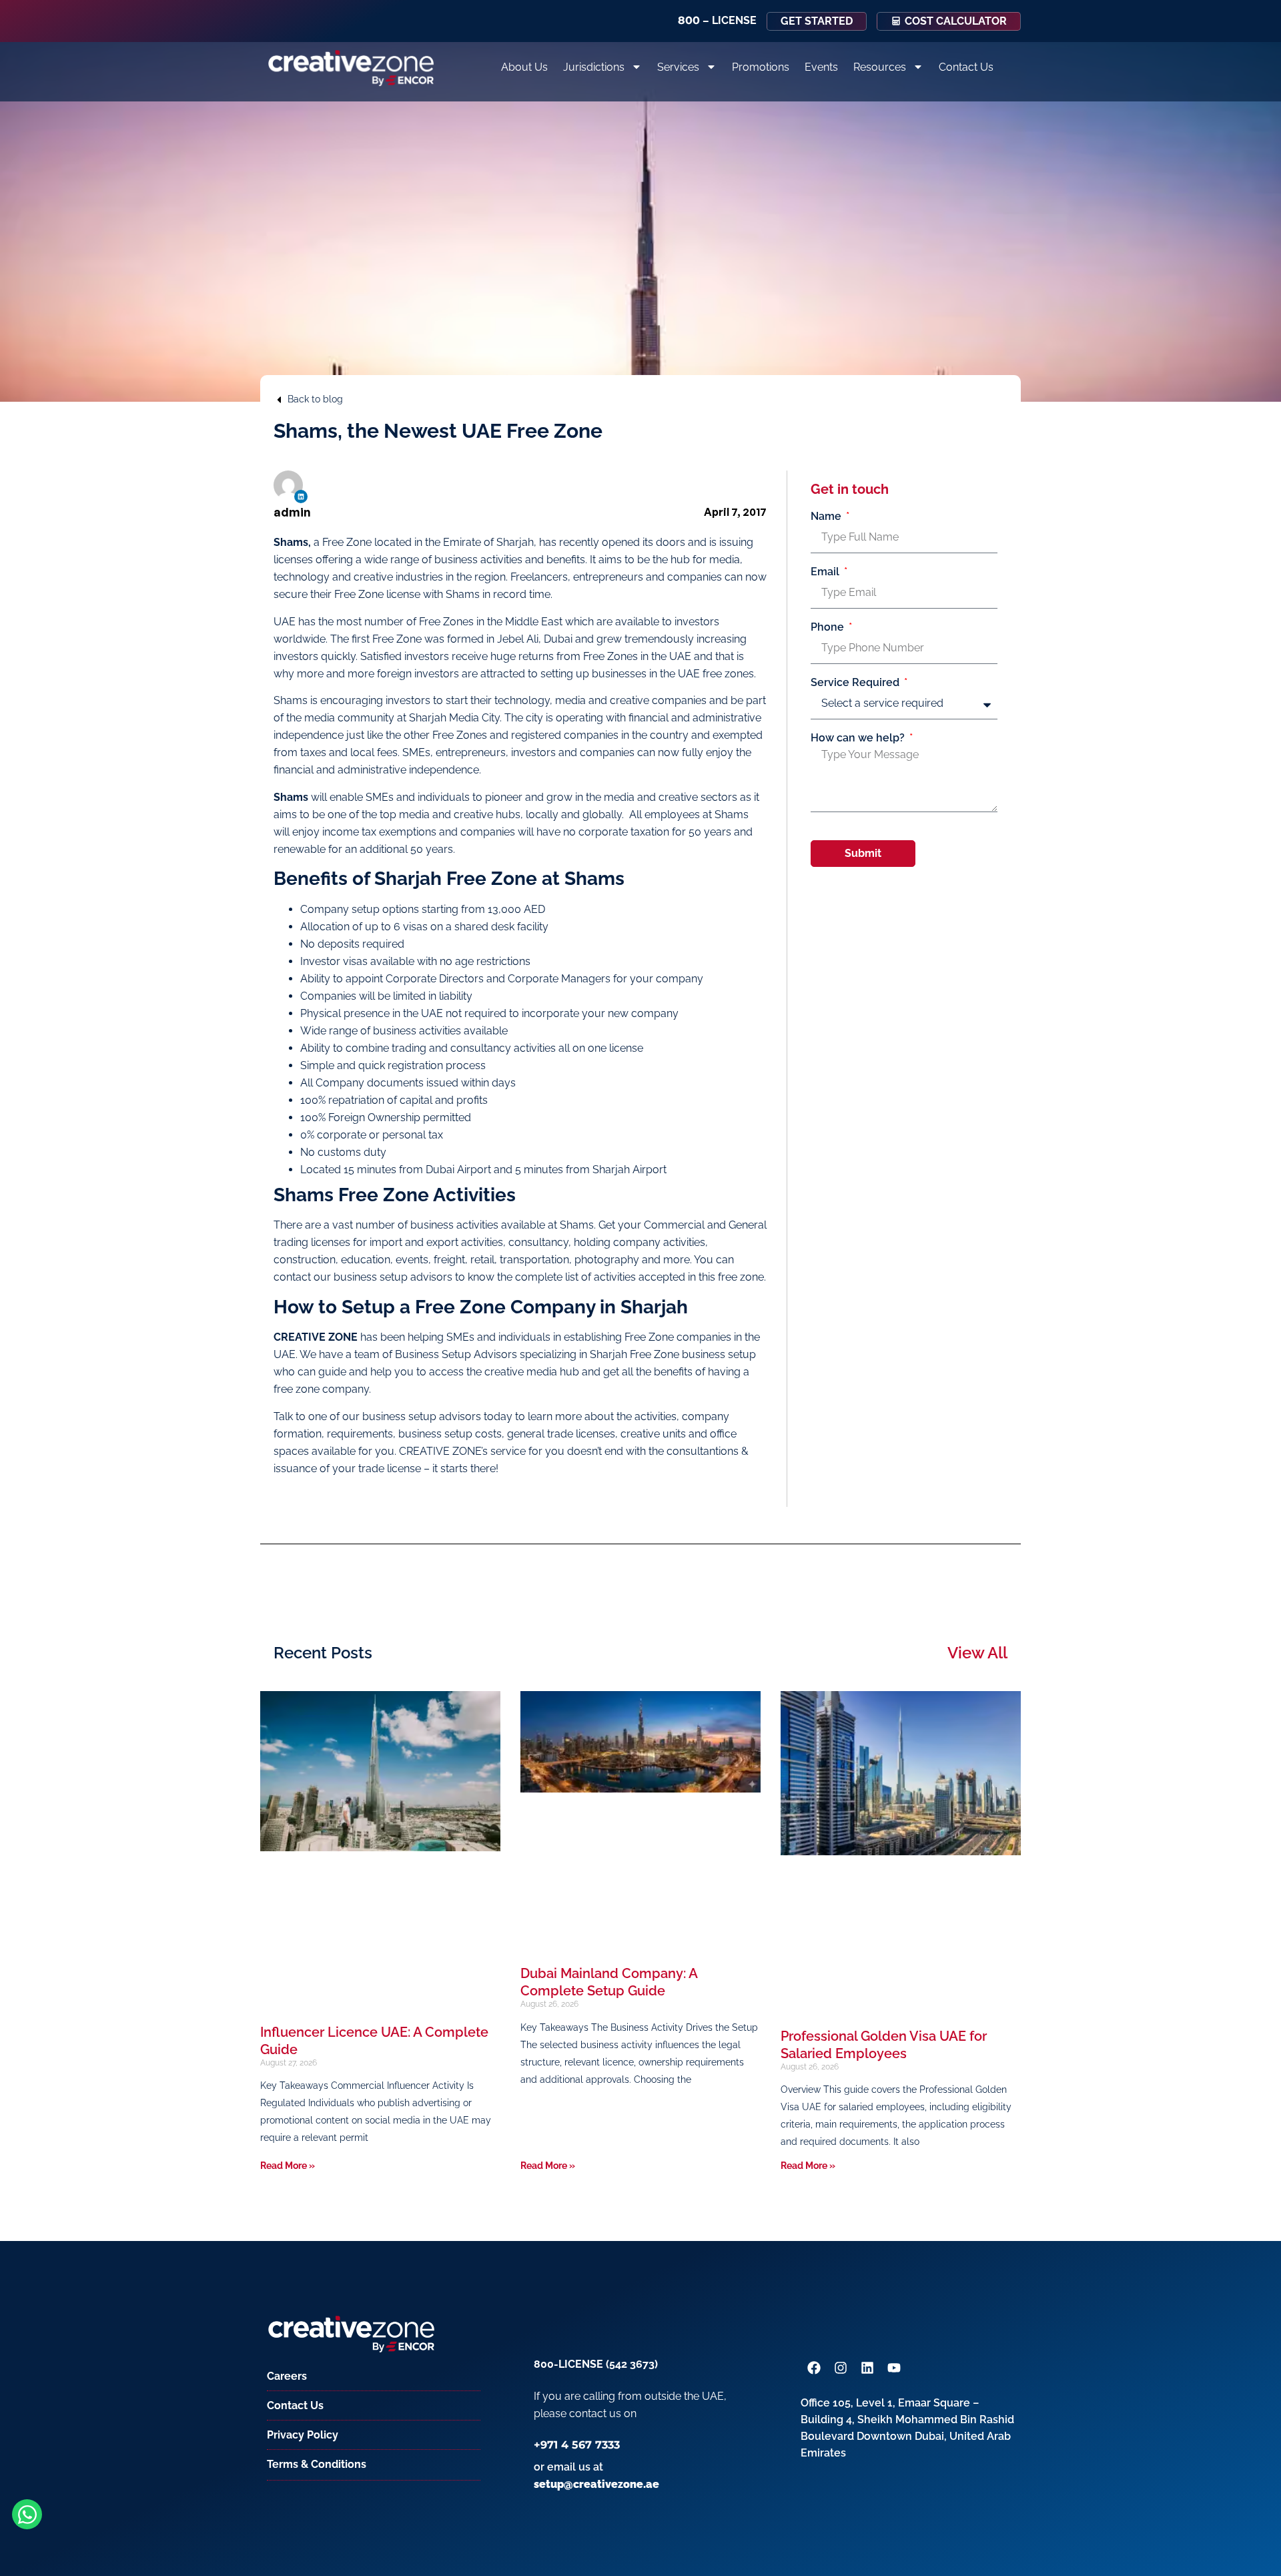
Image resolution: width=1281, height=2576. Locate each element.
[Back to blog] (279, 400)
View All (977, 1653)
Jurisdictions (594, 67)
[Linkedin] (301, 497)
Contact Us (966, 67)
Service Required (856, 683)
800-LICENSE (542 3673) (596, 2364)
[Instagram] (841, 2368)
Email (826, 572)
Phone (829, 627)
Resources (880, 67)
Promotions (761, 67)
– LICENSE (717, 20)
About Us (524, 67)
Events (821, 67)
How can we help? (859, 738)
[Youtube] (894, 2368)
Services (678, 67)
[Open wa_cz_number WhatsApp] (27, 2514)
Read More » (288, 2166)
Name (827, 517)
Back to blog (315, 399)
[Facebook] (814, 2368)
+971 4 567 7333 (577, 2445)
